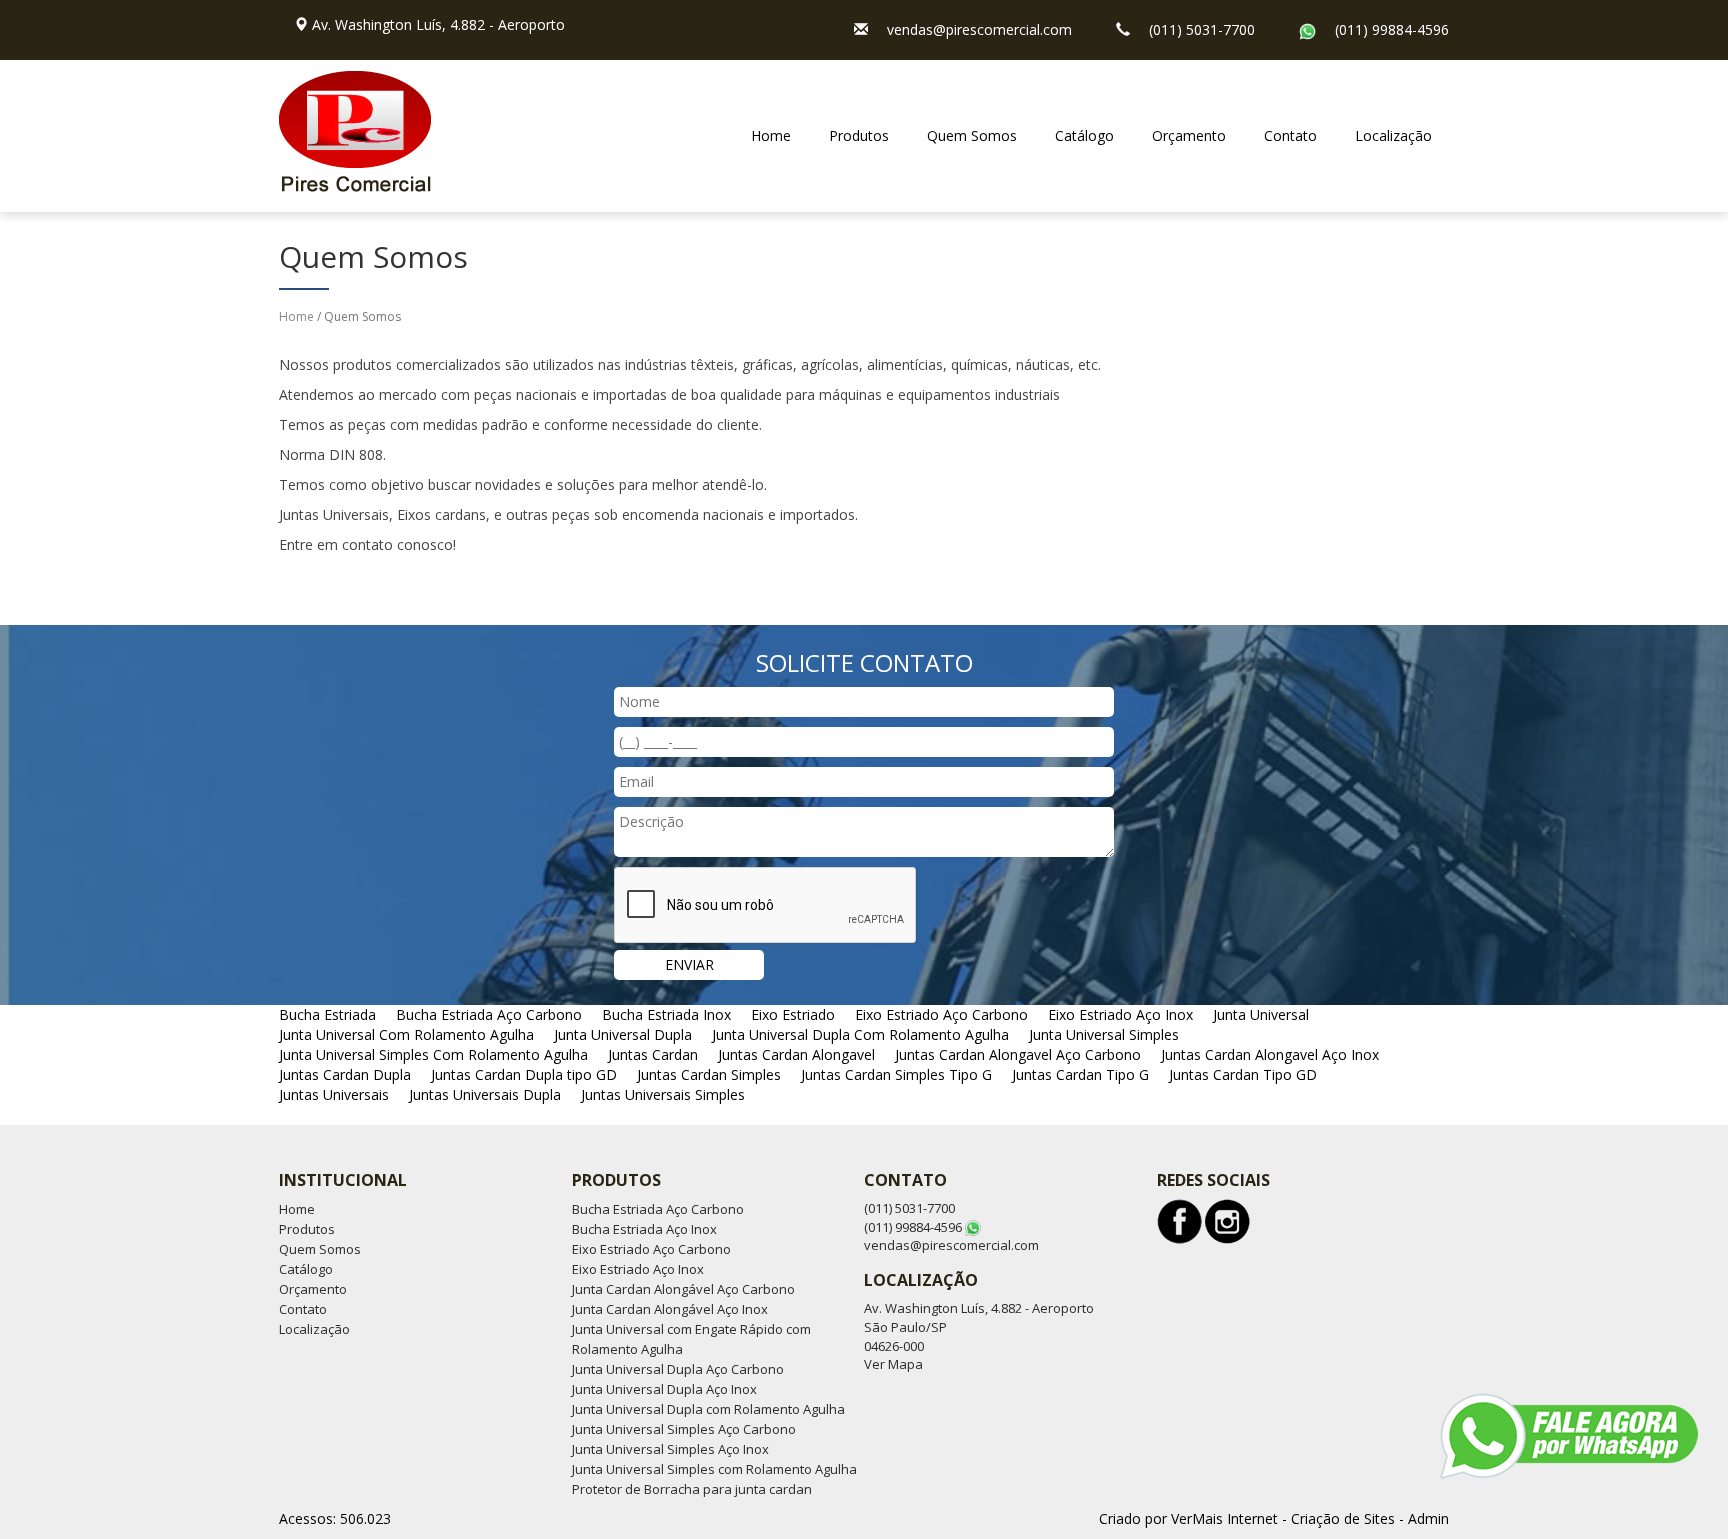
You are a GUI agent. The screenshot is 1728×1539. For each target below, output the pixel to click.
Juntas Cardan (653, 1054)
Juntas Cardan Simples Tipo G (896, 1074)
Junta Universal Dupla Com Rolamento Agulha (860, 1034)
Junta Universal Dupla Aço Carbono (678, 1369)
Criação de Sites (1343, 1518)
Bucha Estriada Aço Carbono (489, 1014)
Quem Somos (972, 135)
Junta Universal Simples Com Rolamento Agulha (433, 1054)
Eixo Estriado (793, 1014)
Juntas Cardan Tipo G (1080, 1074)
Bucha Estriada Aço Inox (644, 1229)
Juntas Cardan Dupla (345, 1074)
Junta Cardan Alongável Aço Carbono (683, 1289)
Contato (1290, 135)
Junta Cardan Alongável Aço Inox (670, 1309)
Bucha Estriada (327, 1014)
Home (771, 135)
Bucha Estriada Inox (666, 1014)
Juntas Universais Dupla (485, 1094)
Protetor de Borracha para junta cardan (692, 1489)
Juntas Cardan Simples (709, 1074)
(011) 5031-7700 (1202, 29)
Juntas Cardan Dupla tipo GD (524, 1074)
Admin (1428, 1518)
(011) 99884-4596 (1392, 29)
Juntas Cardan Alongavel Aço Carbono (1018, 1054)
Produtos (859, 135)
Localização (1393, 135)
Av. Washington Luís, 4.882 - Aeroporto (438, 24)
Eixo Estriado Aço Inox (1120, 1014)
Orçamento (1189, 135)
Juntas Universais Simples (663, 1094)
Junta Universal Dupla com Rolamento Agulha (708, 1409)
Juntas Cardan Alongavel (796, 1054)
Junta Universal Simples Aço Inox (670, 1449)
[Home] (355, 122)
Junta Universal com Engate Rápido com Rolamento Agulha (691, 1339)
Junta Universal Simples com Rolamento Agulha (714, 1469)
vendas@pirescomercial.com (979, 29)
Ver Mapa (893, 1364)
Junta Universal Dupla (623, 1034)
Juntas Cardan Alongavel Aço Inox (1270, 1054)
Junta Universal (1261, 1014)
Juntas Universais (334, 1094)
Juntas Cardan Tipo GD (1243, 1074)
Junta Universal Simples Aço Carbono (684, 1429)
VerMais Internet (1224, 1518)
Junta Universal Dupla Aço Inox (664, 1389)
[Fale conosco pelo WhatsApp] (1569, 1436)
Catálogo (1084, 135)
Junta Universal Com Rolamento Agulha (406, 1034)
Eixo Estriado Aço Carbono (941, 1014)
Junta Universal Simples (1104, 1034)
